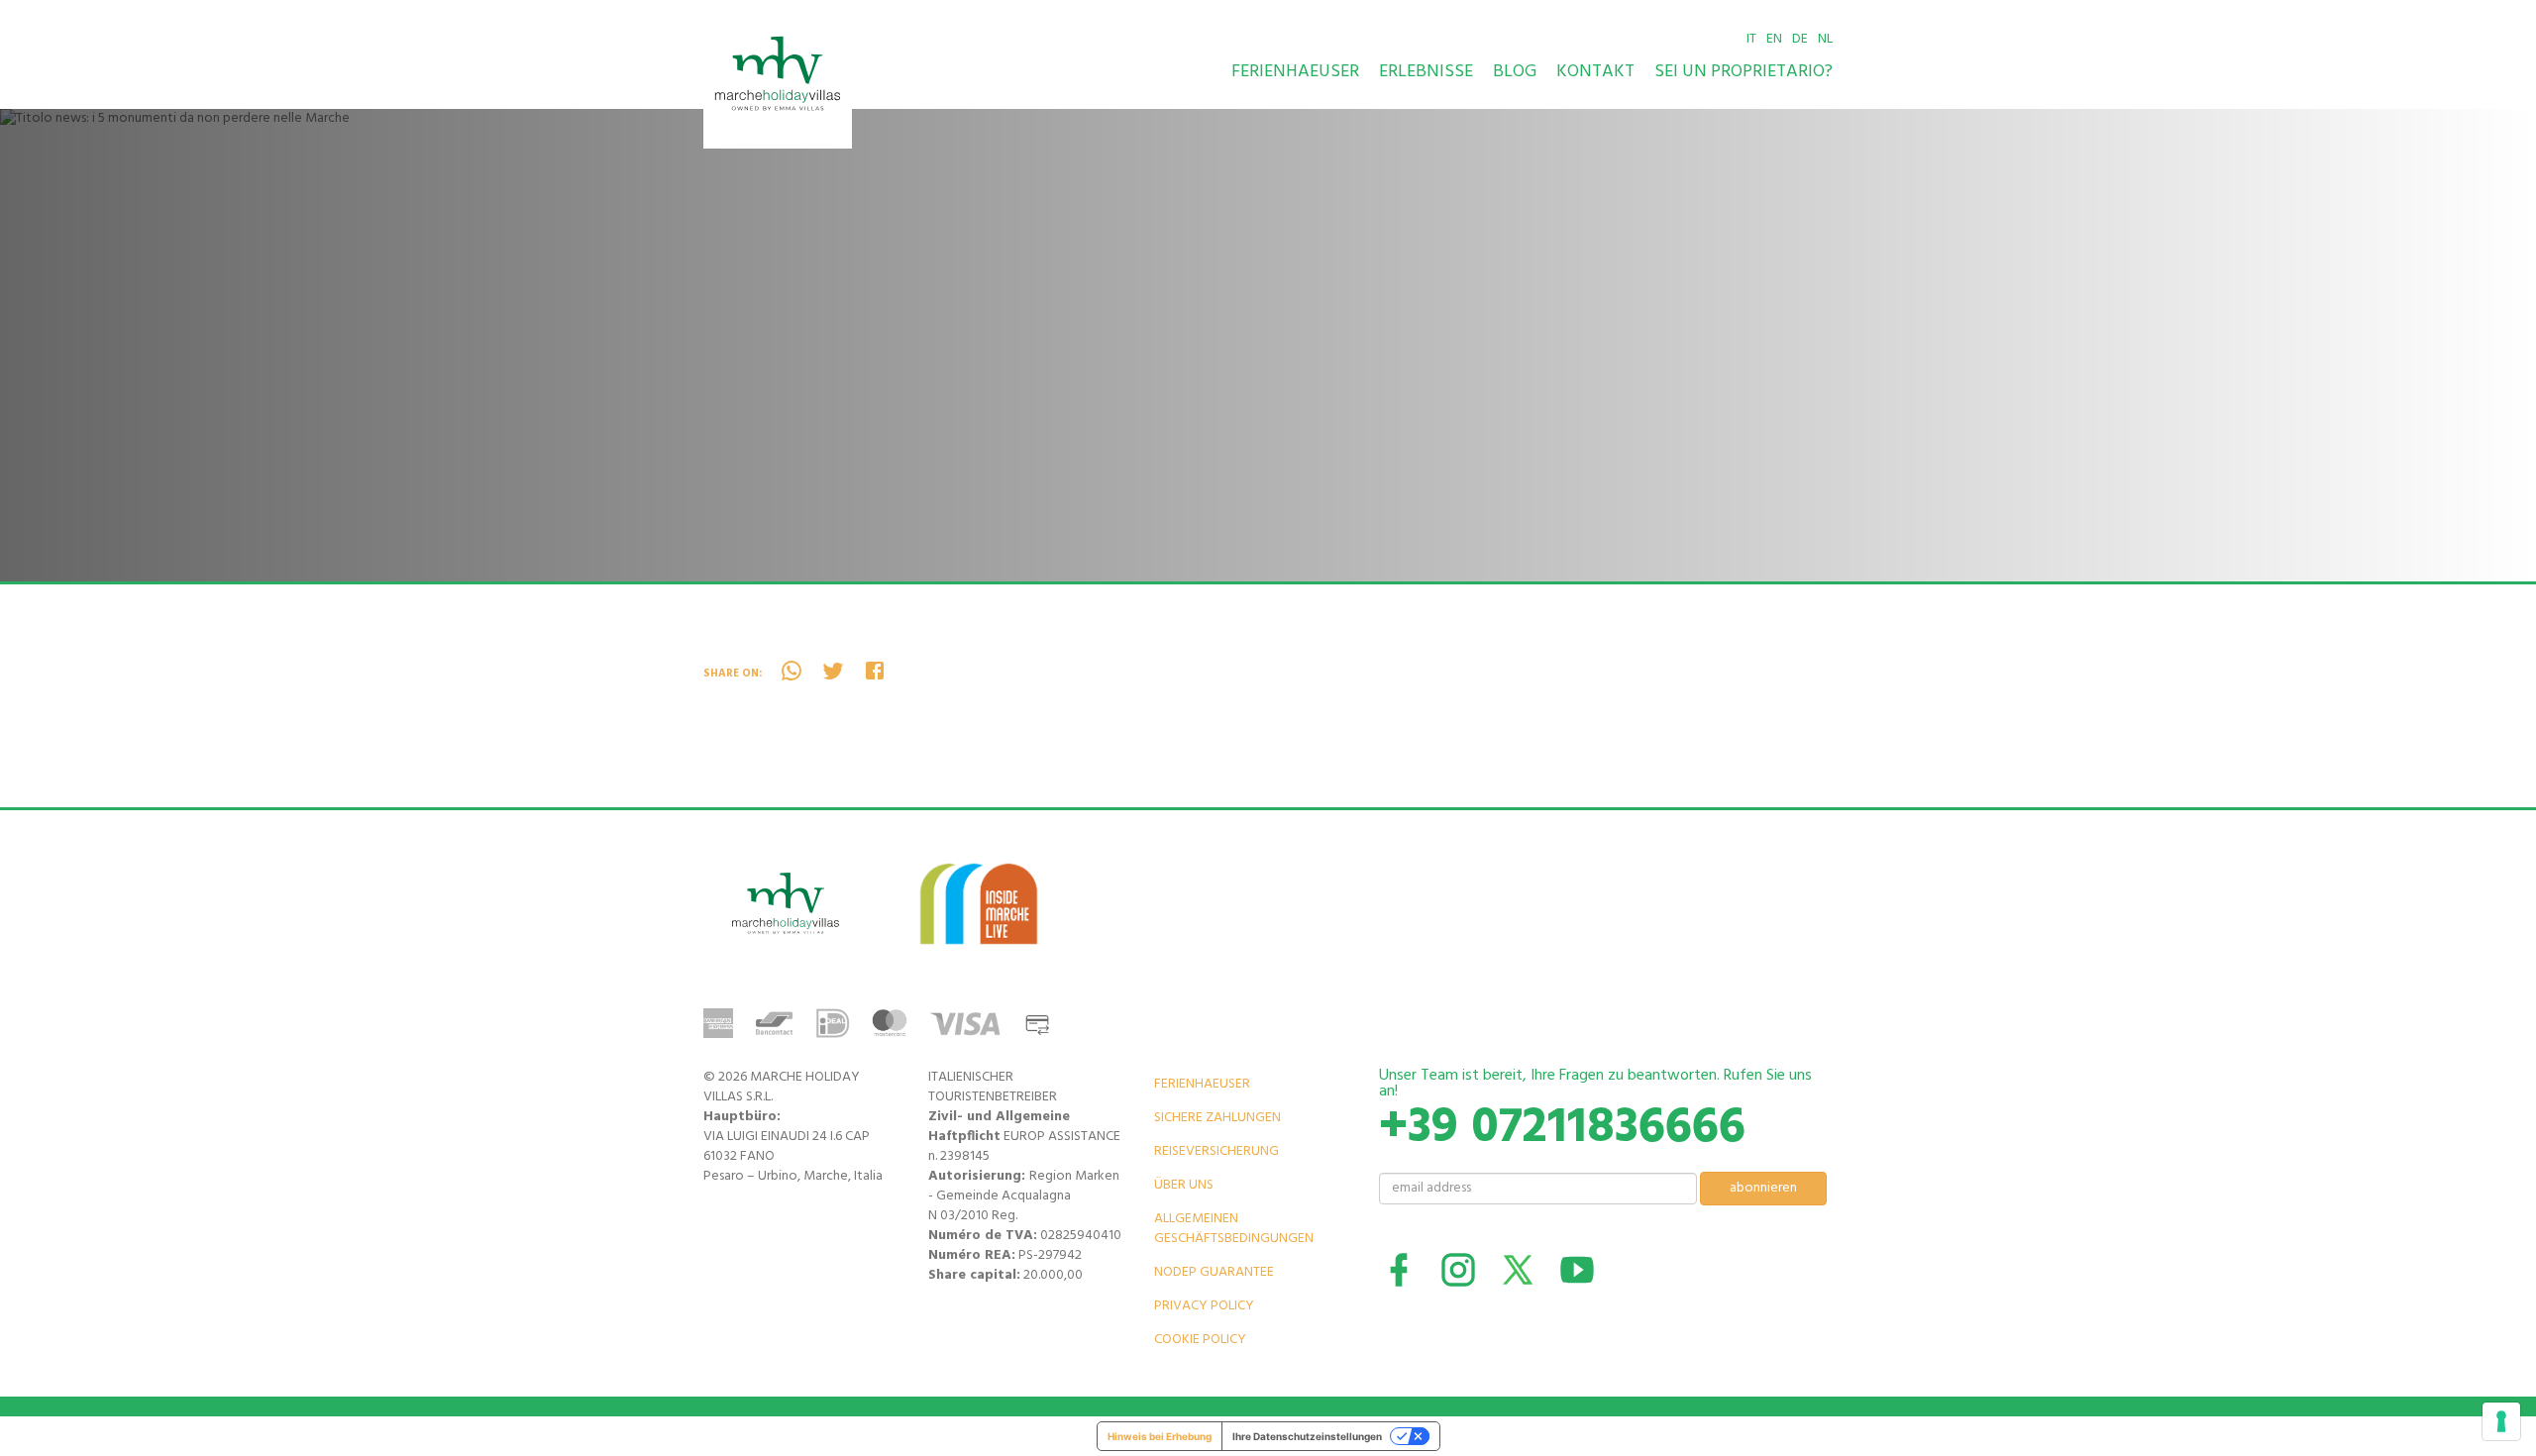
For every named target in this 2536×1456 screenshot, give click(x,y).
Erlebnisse (1426, 72)
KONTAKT (1595, 72)
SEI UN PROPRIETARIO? (1743, 72)
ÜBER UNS (1184, 1185)
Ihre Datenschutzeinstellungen (1307, 1436)
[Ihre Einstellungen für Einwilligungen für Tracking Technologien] (2501, 1421)
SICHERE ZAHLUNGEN (1217, 1118)
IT (1751, 39)
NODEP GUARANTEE (1214, 1272)
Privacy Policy (1204, 1306)
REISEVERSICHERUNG (1216, 1151)
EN (1774, 39)
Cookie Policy (1200, 1340)
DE (1800, 39)
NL (1825, 39)
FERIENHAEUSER (1295, 72)
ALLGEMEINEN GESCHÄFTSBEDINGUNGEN (1234, 1229)
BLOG (1515, 72)
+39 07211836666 (1562, 1128)
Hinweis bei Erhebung (1160, 1436)
